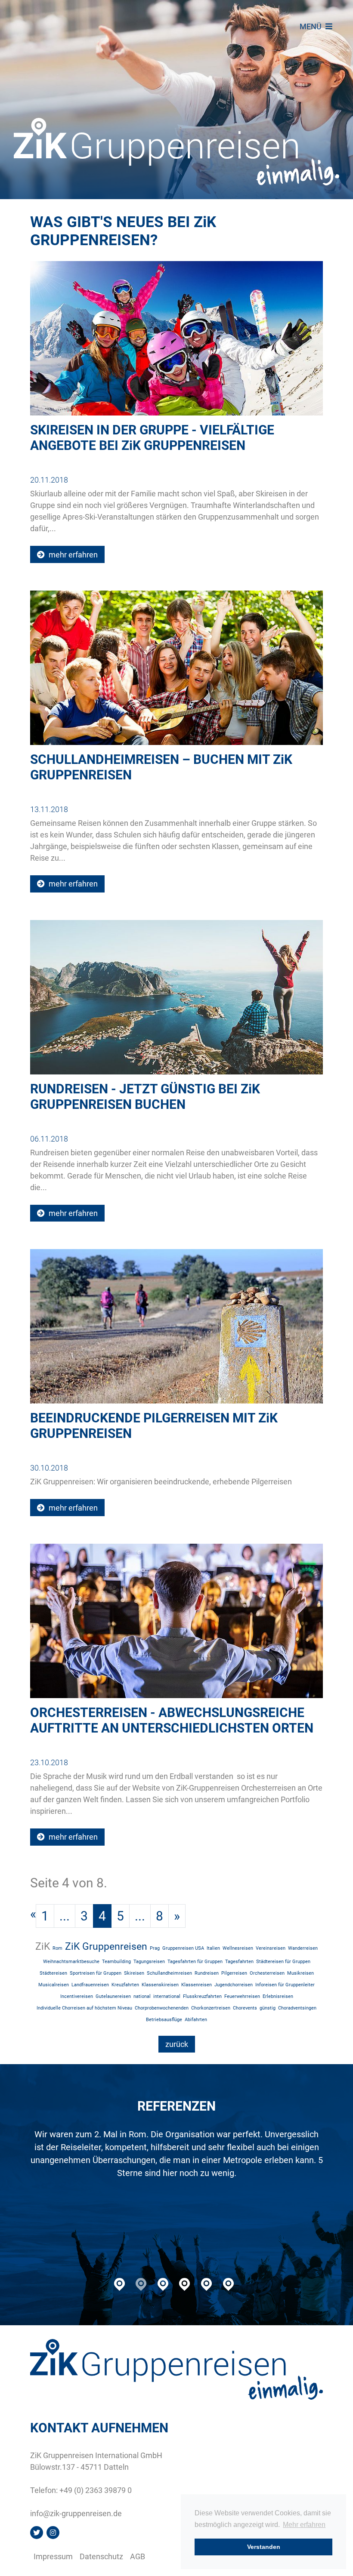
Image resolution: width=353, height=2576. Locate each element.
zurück (177, 2044)
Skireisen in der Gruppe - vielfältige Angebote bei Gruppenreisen (152, 438)
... (65, 1916)
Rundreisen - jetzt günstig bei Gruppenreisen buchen (145, 1097)
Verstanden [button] (264, 2547)
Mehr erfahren (304, 2525)
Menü (311, 26)
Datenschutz (101, 2556)
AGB (138, 2556)
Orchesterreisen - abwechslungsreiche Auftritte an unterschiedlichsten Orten (172, 1720)
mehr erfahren (72, 555)
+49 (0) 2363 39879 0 (96, 2490)
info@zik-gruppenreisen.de (76, 2513)
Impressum (53, 2556)
